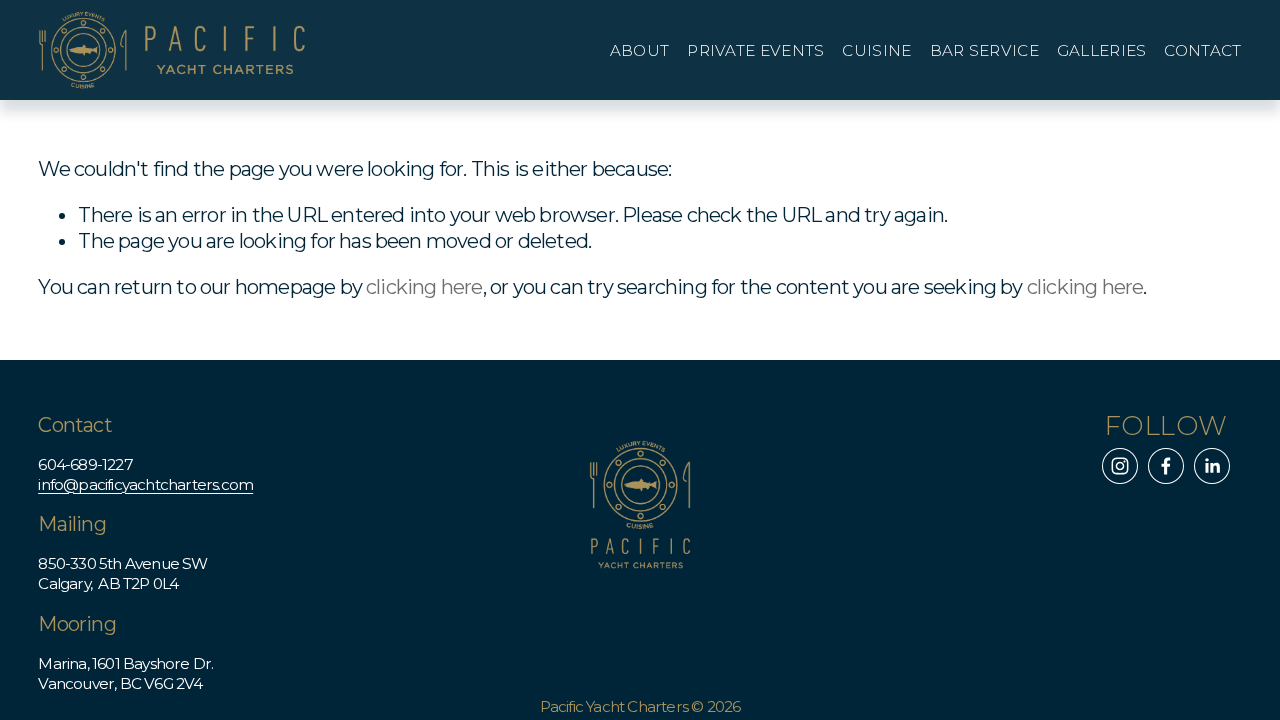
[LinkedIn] (1212, 466)
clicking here (424, 287)
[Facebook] (1166, 466)
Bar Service (984, 51)
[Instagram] (1120, 466)
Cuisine (876, 51)
